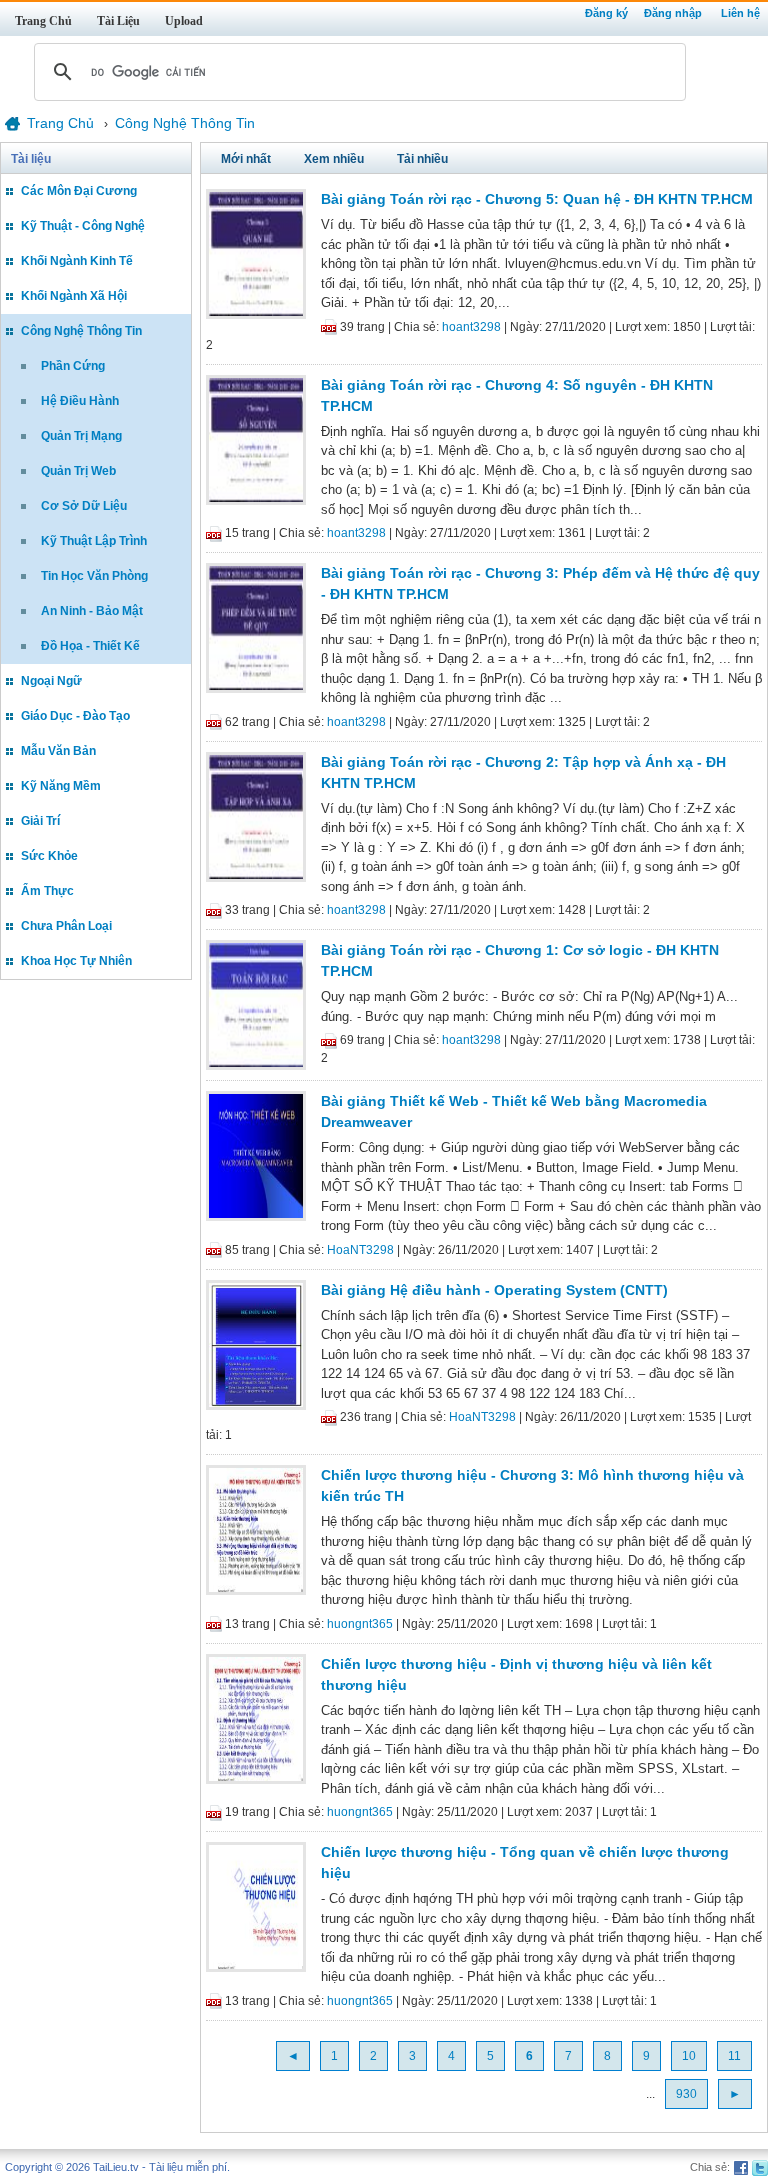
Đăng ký (606, 13)
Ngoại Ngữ (51, 681)
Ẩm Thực (47, 891)
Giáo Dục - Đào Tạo (75, 716)
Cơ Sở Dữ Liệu (84, 506)
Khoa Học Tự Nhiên (76, 961)
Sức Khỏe (49, 856)
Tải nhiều (422, 159)
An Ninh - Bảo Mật (92, 611)
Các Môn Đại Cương (79, 191)
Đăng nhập (673, 13)
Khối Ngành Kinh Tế (77, 261)
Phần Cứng (73, 366)
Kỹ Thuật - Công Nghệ (83, 226)
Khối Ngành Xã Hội (74, 296)
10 (689, 2056)
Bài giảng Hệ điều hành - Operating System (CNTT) (494, 1290)
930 (686, 2094)
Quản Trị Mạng (81, 436)
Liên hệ (740, 13)
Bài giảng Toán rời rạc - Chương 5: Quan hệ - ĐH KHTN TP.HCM (537, 199)
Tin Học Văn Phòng (94, 576)
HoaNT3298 (360, 1250)
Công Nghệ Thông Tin (81, 331)
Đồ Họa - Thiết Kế (90, 646)
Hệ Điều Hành (80, 401)
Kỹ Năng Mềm (61, 786)
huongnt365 (360, 1624)
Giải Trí (40, 821)
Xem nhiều (334, 159)
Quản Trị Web (78, 471)
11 (734, 2056)
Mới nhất (246, 159)
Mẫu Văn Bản (58, 751)
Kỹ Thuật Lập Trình (94, 541)
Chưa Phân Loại (66, 926)
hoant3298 (471, 327)
